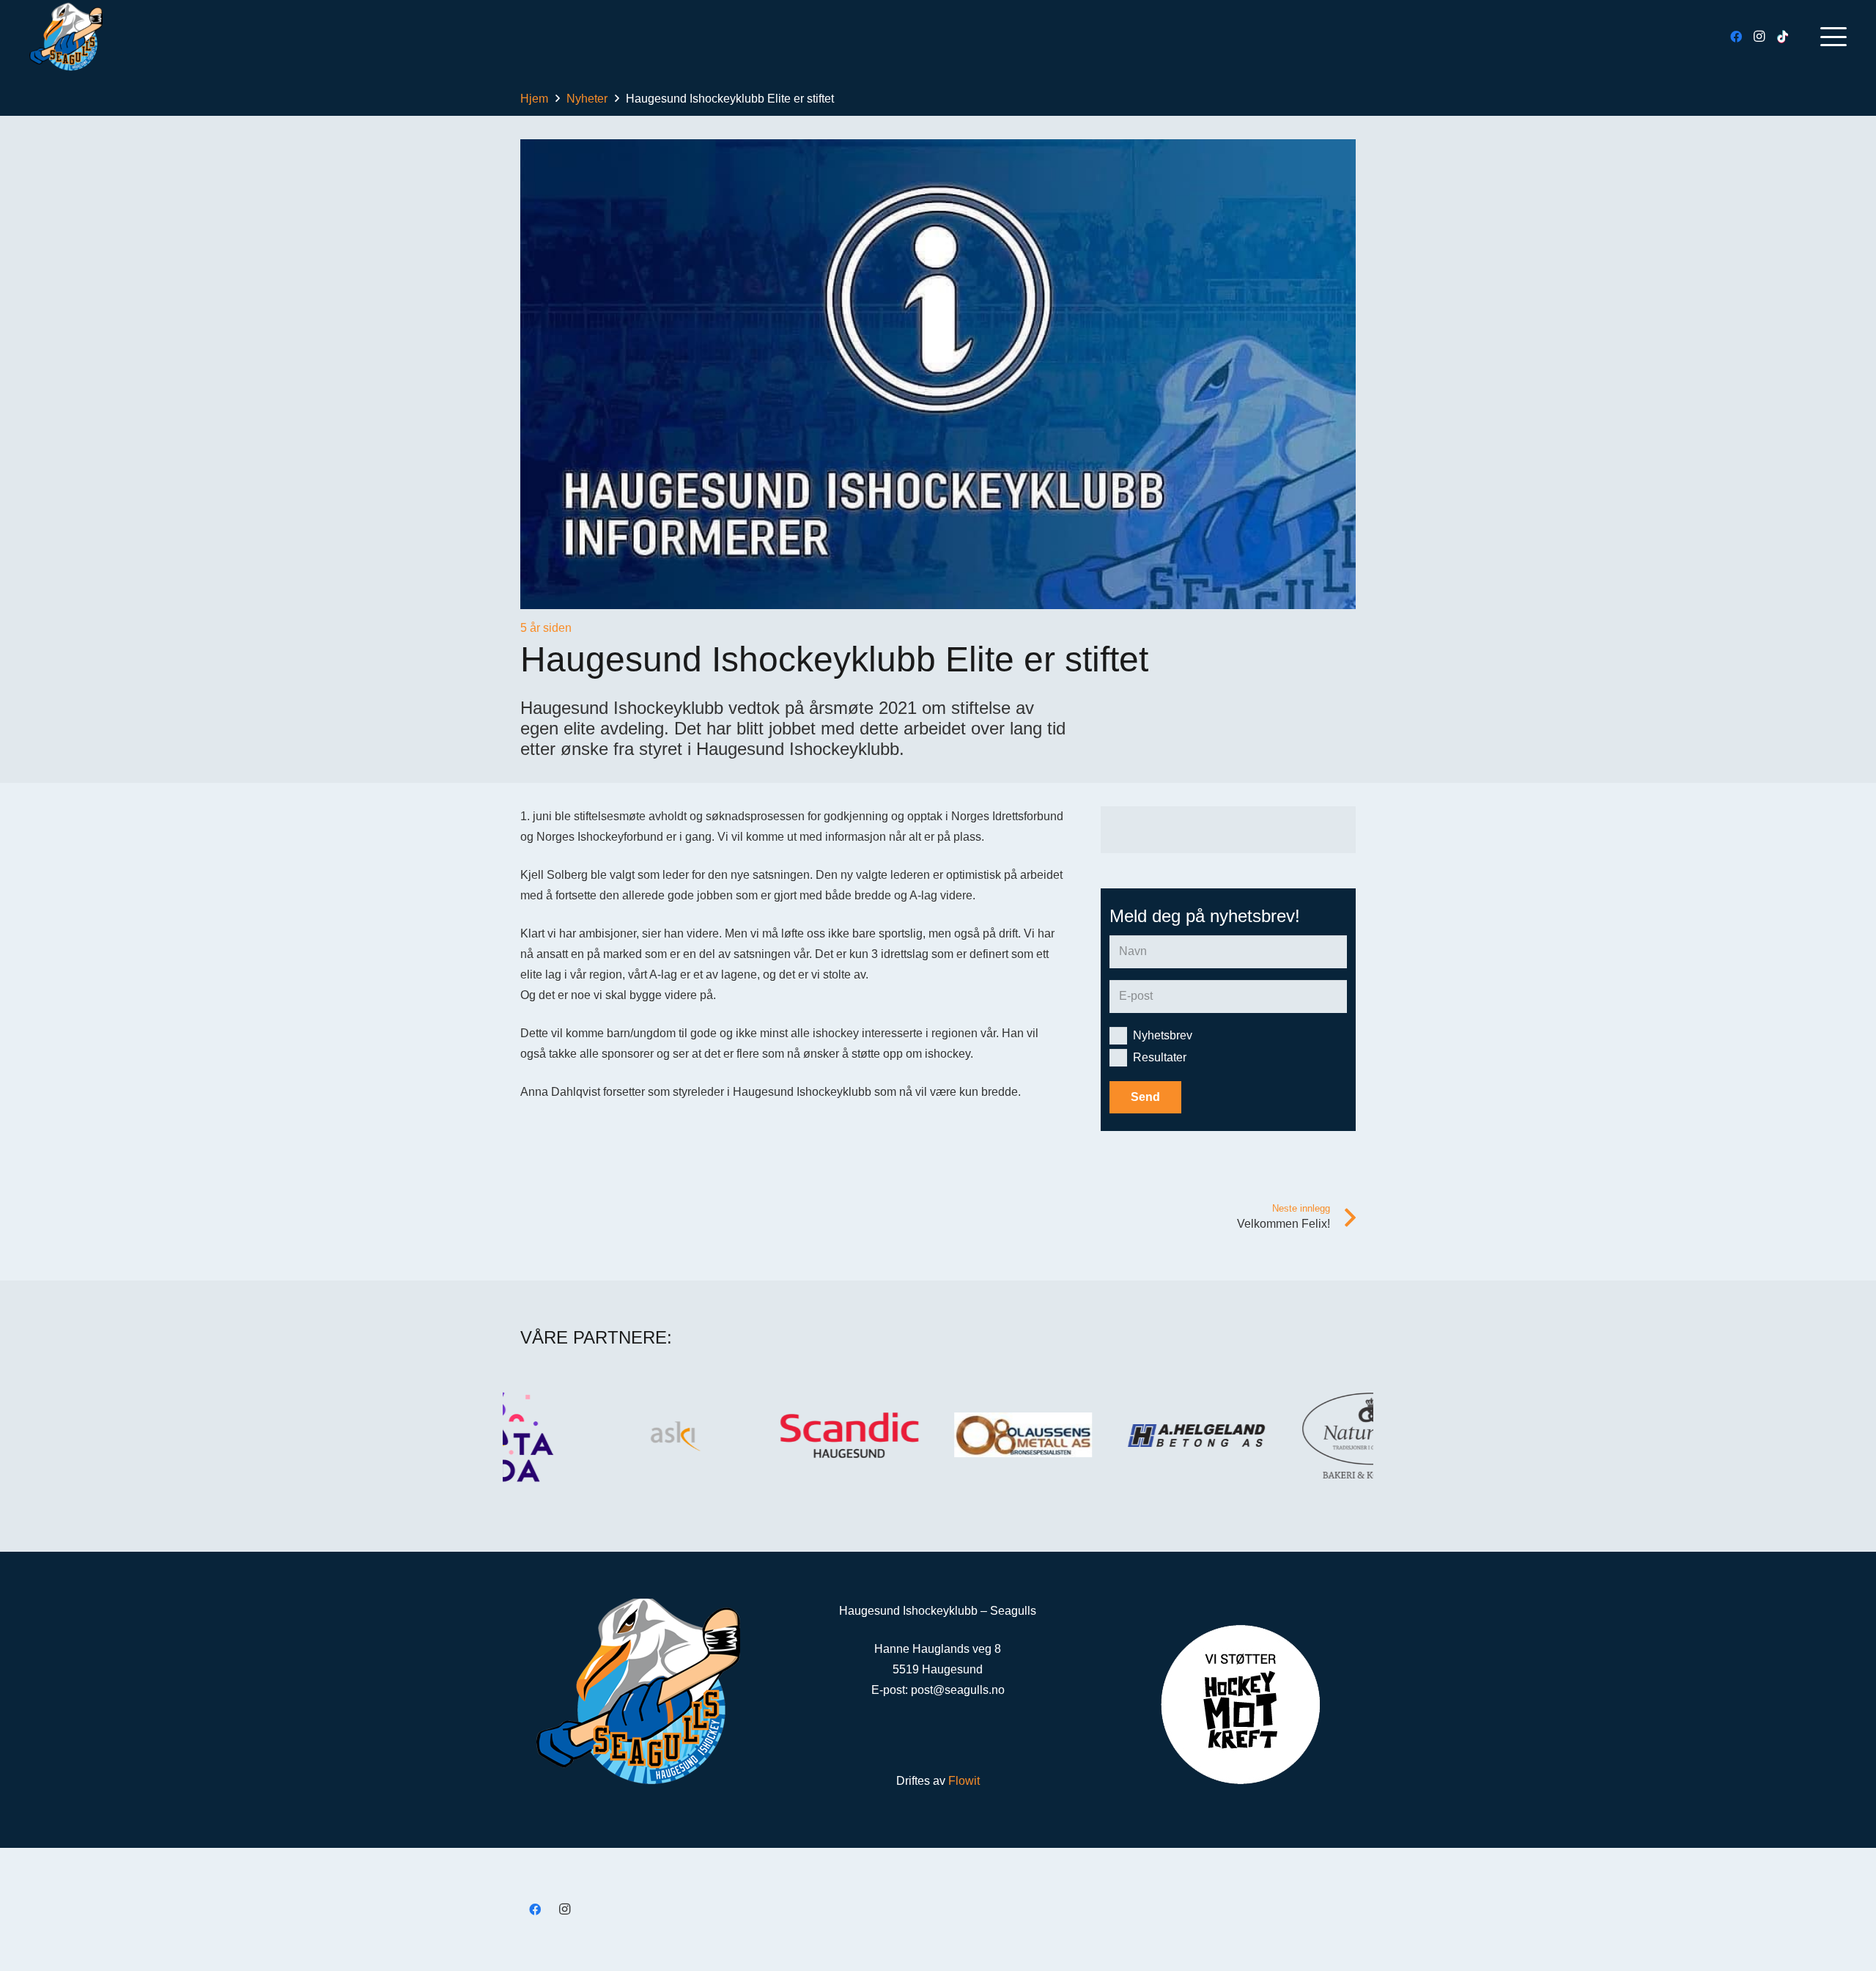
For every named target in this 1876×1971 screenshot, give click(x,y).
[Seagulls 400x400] (66, 37)
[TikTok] (1783, 37)
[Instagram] (1759, 37)
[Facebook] (1736, 37)
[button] (1833, 37)
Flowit (964, 1781)
